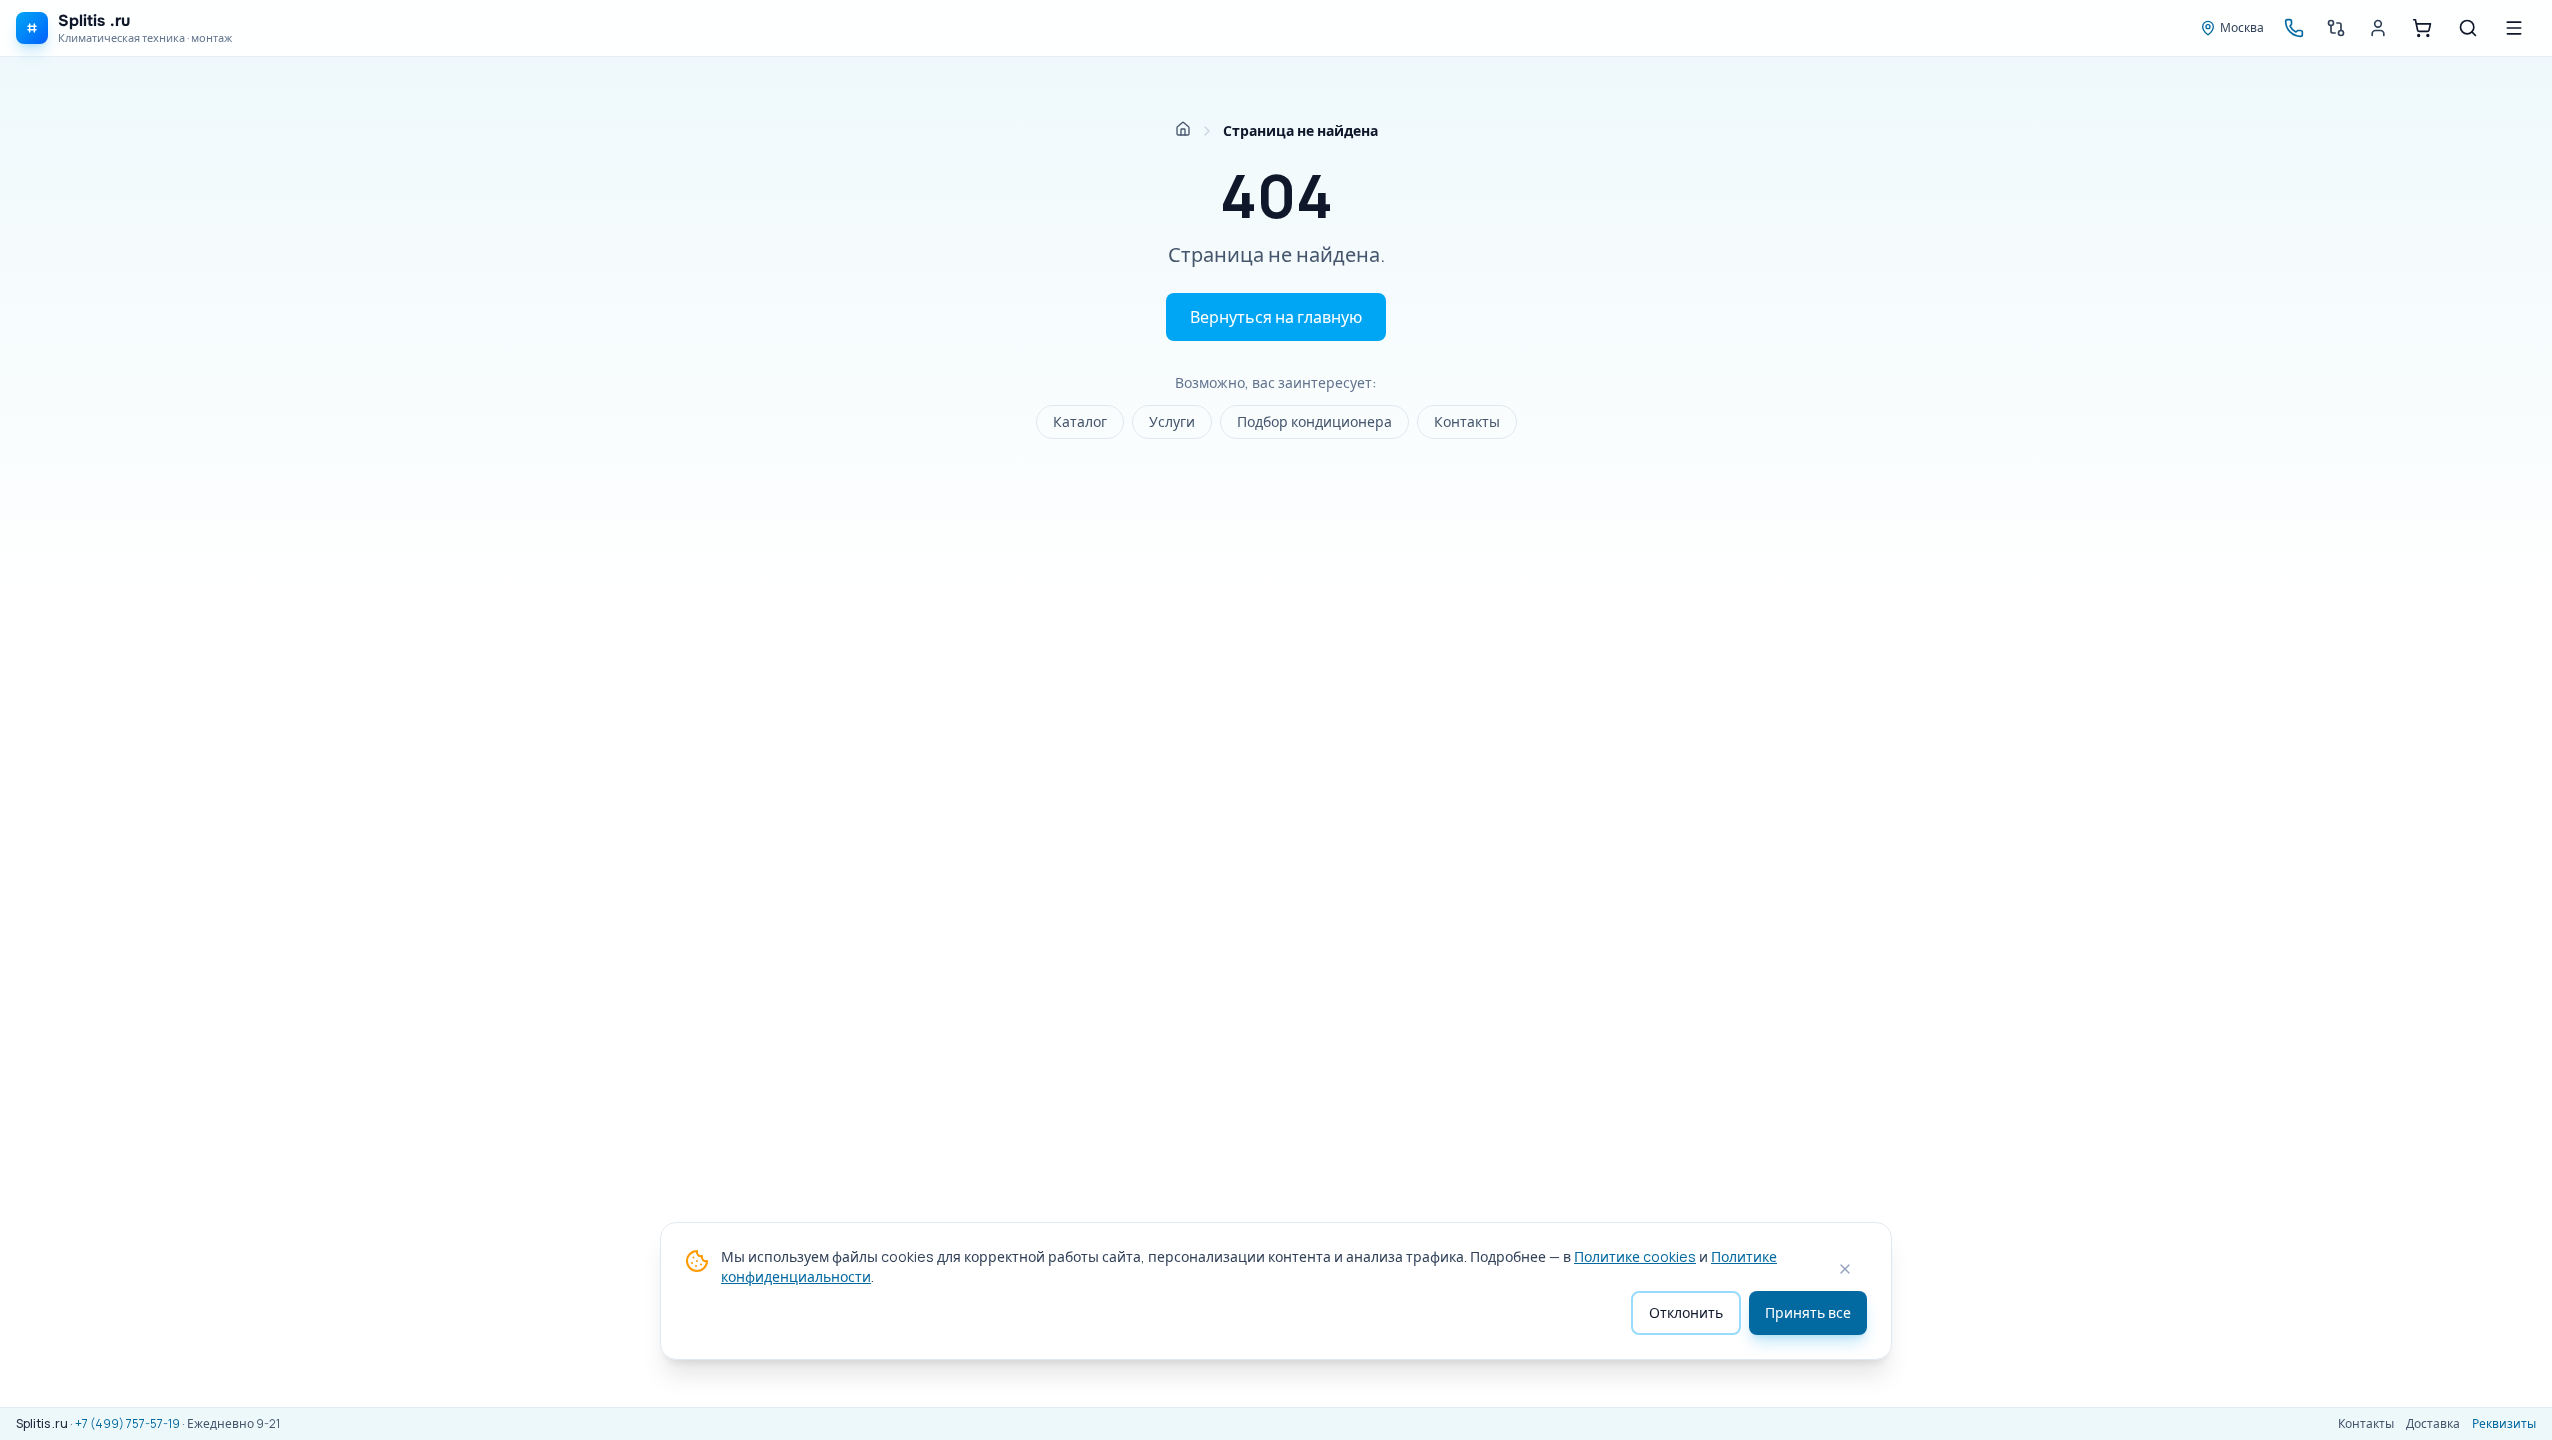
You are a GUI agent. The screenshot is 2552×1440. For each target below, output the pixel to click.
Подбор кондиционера (1314, 421)
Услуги (1172, 421)
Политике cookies (1635, 1256)
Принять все (1808, 1312)
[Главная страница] (1183, 129)
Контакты (1467, 421)
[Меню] (2514, 28)
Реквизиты (2504, 1424)
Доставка (2433, 1424)
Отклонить (1686, 1312)
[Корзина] (2422, 28)
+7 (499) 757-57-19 (127, 1423)
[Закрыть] (1845, 1269)
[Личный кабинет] (2378, 28)
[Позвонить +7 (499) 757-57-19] (2294, 28)
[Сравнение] (2336, 28)
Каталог (1080, 421)
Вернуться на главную (1276, 317)
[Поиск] (2468, 28)
